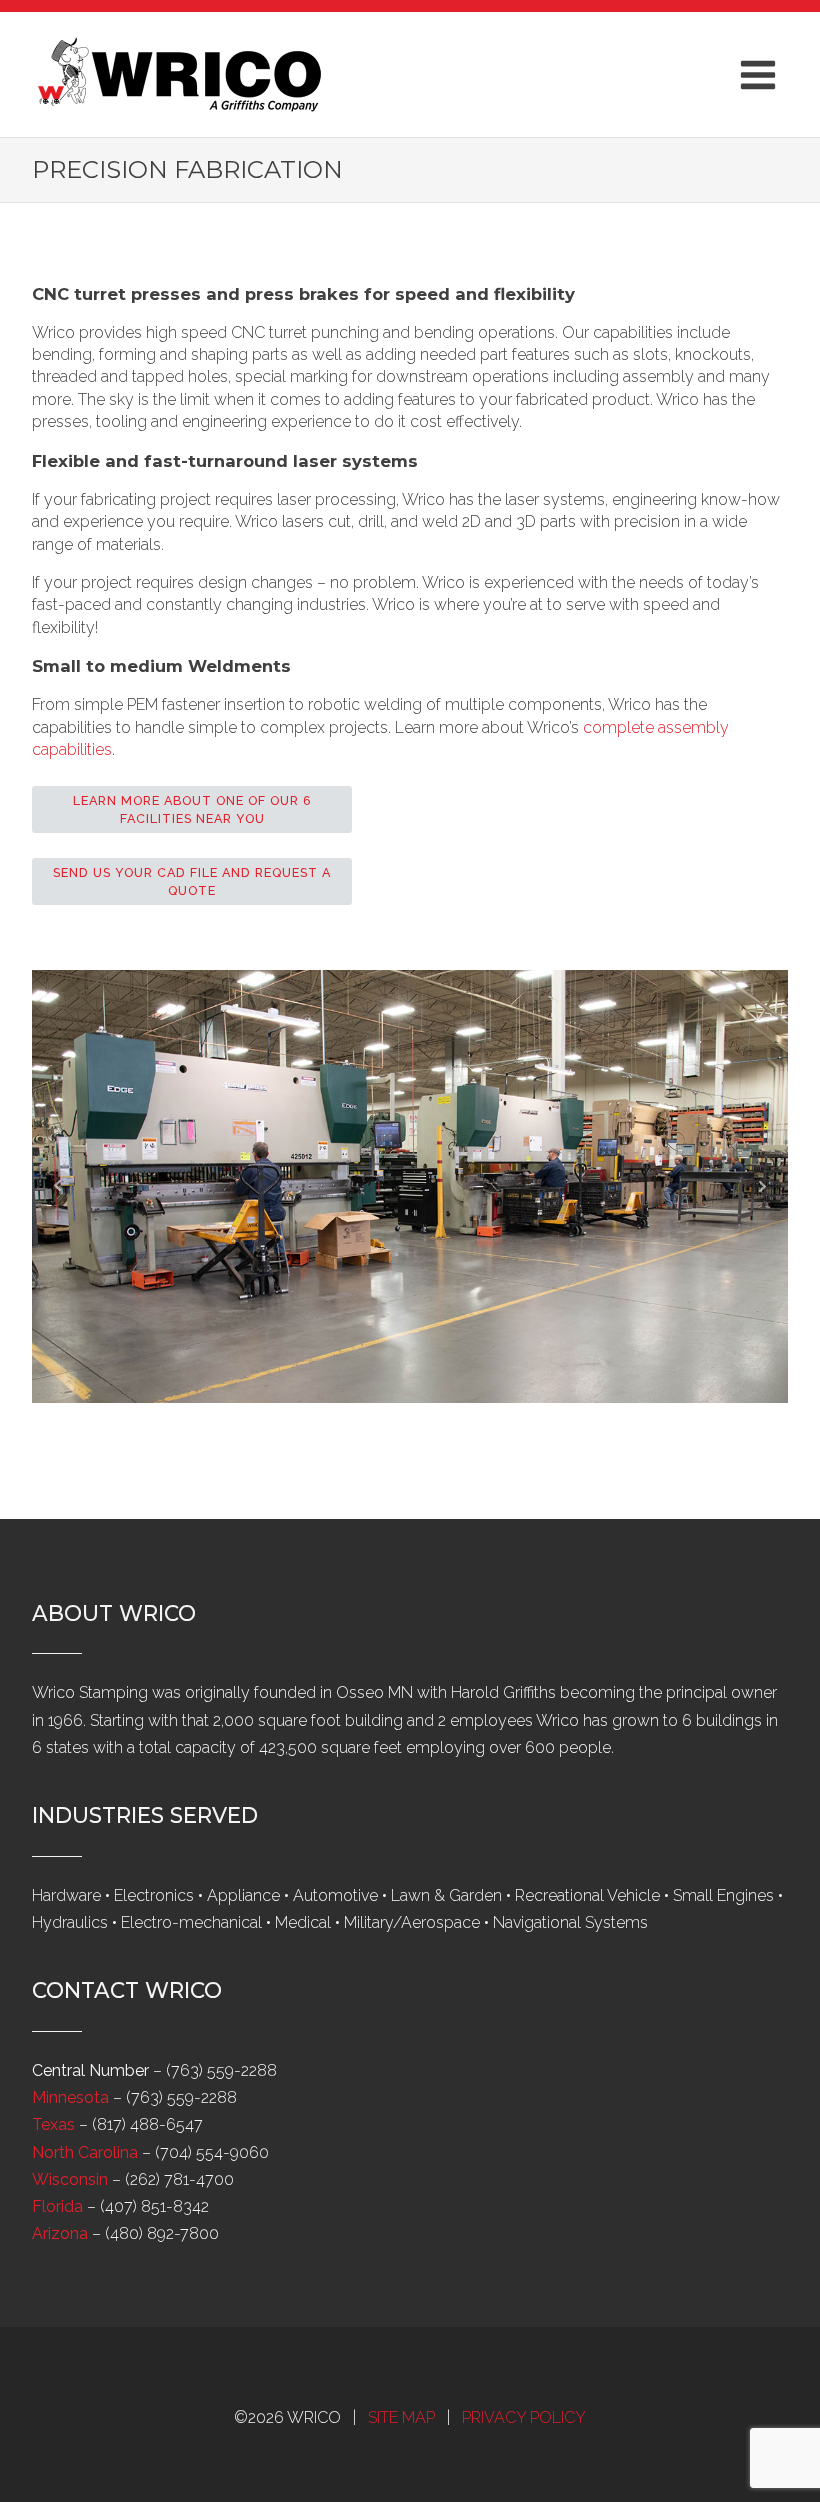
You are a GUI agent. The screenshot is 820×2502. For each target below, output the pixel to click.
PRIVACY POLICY (524, 2417)
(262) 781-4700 (179, 2179)
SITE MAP (401, 2417)
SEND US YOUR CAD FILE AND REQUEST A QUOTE (192, 881)
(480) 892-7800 (162, 2233)
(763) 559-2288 (221, 2070)
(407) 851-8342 (154, 2206)
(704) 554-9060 (212, 2152)
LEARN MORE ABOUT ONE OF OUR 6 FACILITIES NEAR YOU (192, 809)
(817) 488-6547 (147, 2124)
